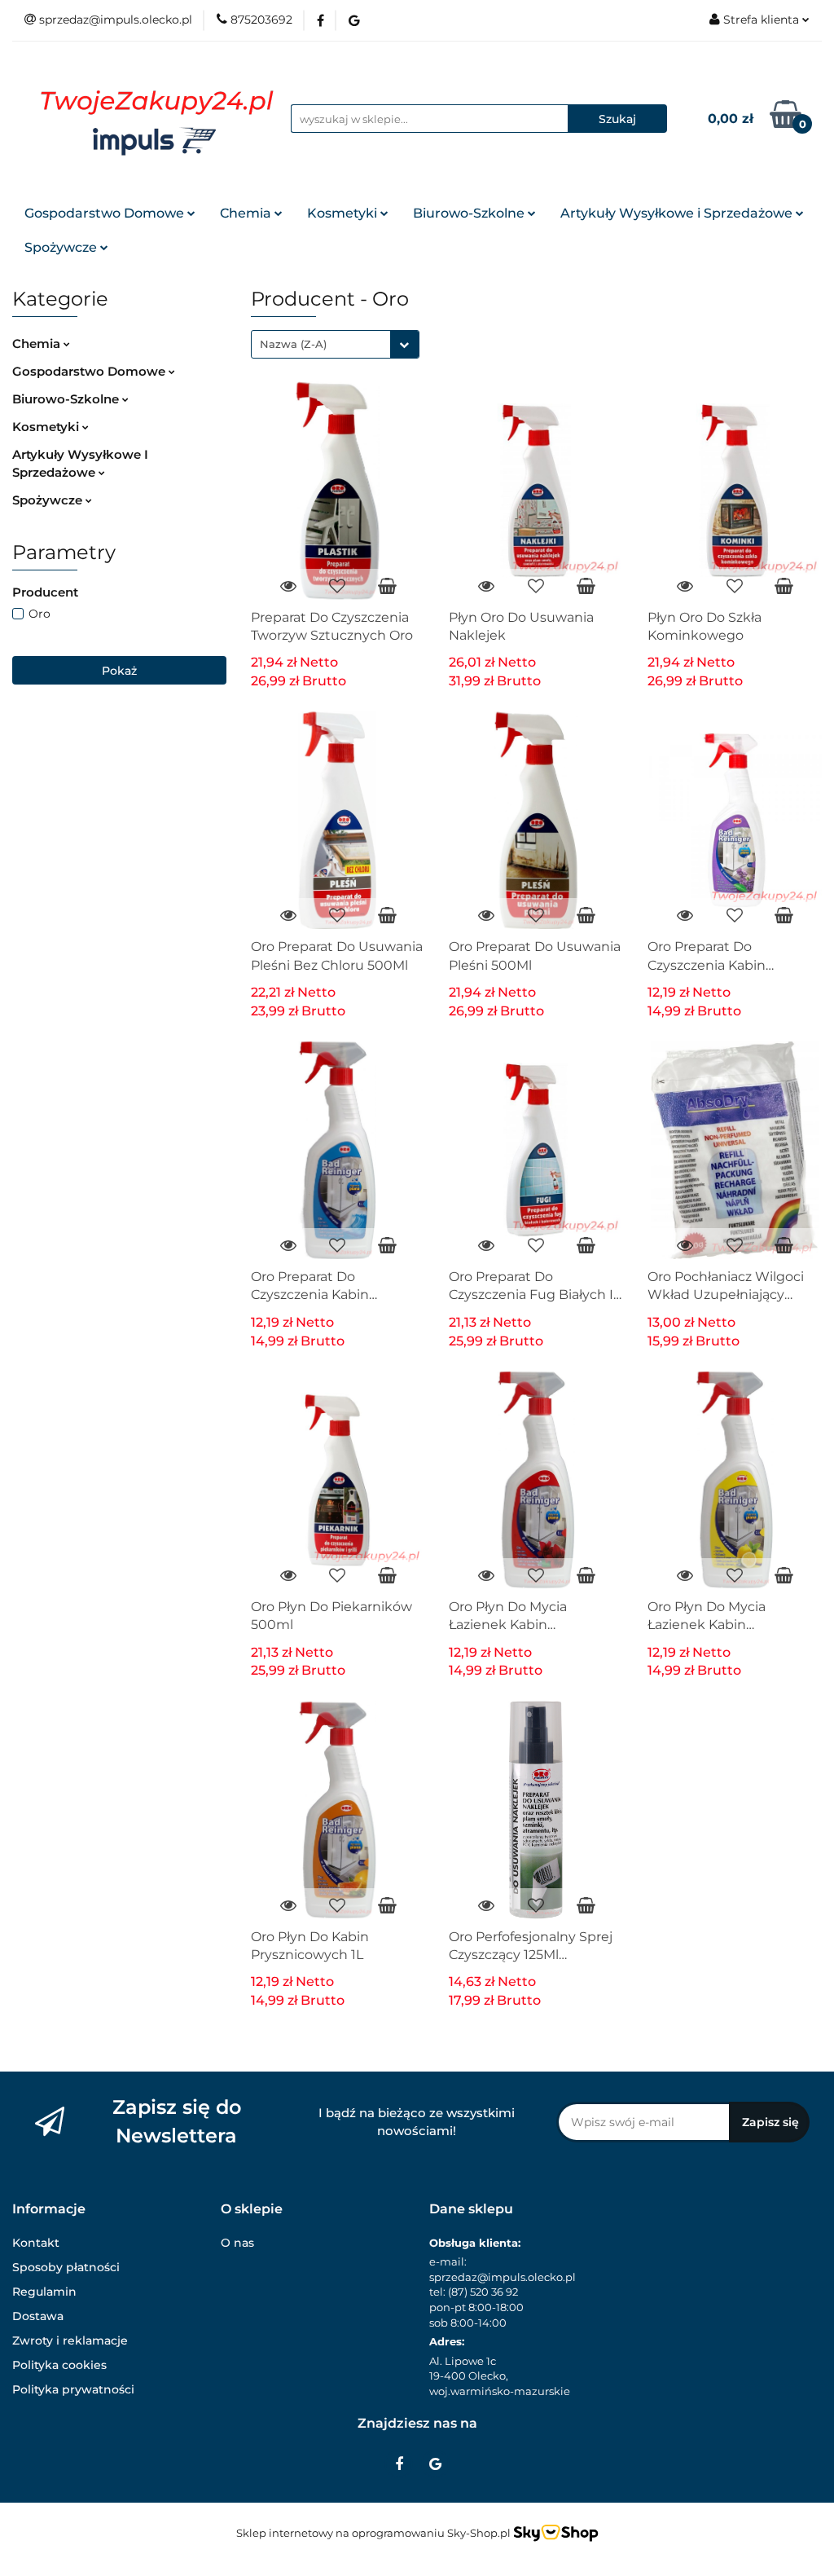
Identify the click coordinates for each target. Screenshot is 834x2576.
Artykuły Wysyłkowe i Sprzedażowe (678, 213)
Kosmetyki (344, 213)
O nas (237, 2243)
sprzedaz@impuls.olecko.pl (503, 2277)
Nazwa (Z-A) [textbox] (293, 344)
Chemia (247, 213)
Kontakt (36, 2243)
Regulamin (44, 2292)
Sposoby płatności (66, 2267)
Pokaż (119, 671)
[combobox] (335, 344)
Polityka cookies (59, 2365)
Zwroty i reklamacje (70, 2340)
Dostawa (38, 2316)
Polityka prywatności (73, 2389)
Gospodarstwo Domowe (106, 213)
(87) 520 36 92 (483, 2292)
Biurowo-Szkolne (470, 213)
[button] (49, 2210)
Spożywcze (62, 247)
